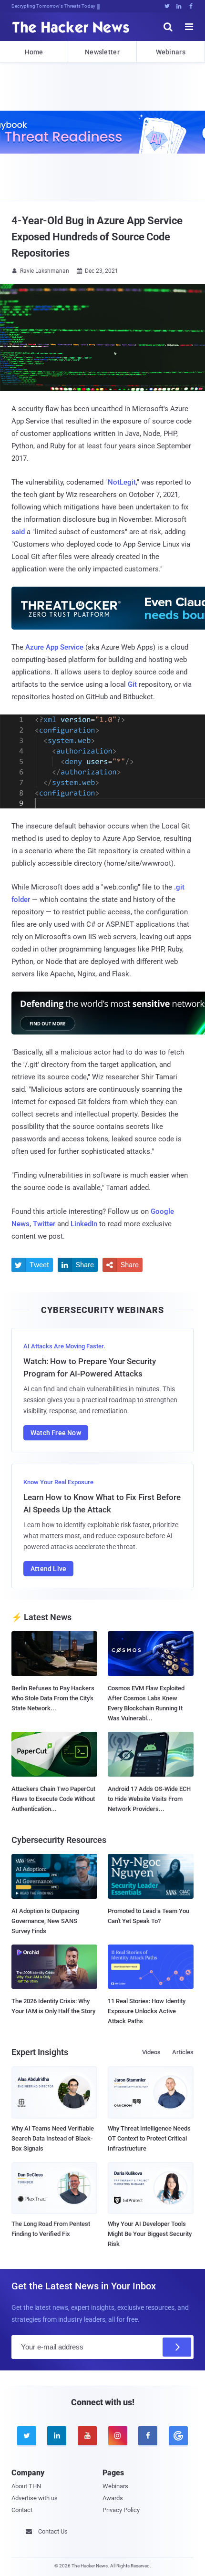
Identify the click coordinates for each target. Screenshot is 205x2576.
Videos (151, 2052)
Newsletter (102, 52)
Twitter (44, 1224)
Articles (183, 2052)
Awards (113, 2498)
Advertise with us (35, 2498)
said (18, 532)
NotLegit (122, 482)
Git (132, 684)
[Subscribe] (177, 2347)
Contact (22, 2510)
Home (34, 52)
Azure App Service (54, 647)
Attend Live (48, 1569)
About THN (26, 2486)
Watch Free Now (56, 1433)
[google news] (178, 2436)
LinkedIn (84, 1224)
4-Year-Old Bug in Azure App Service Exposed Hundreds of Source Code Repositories (97, 237)
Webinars (171, 52)
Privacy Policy (121, 2510)
